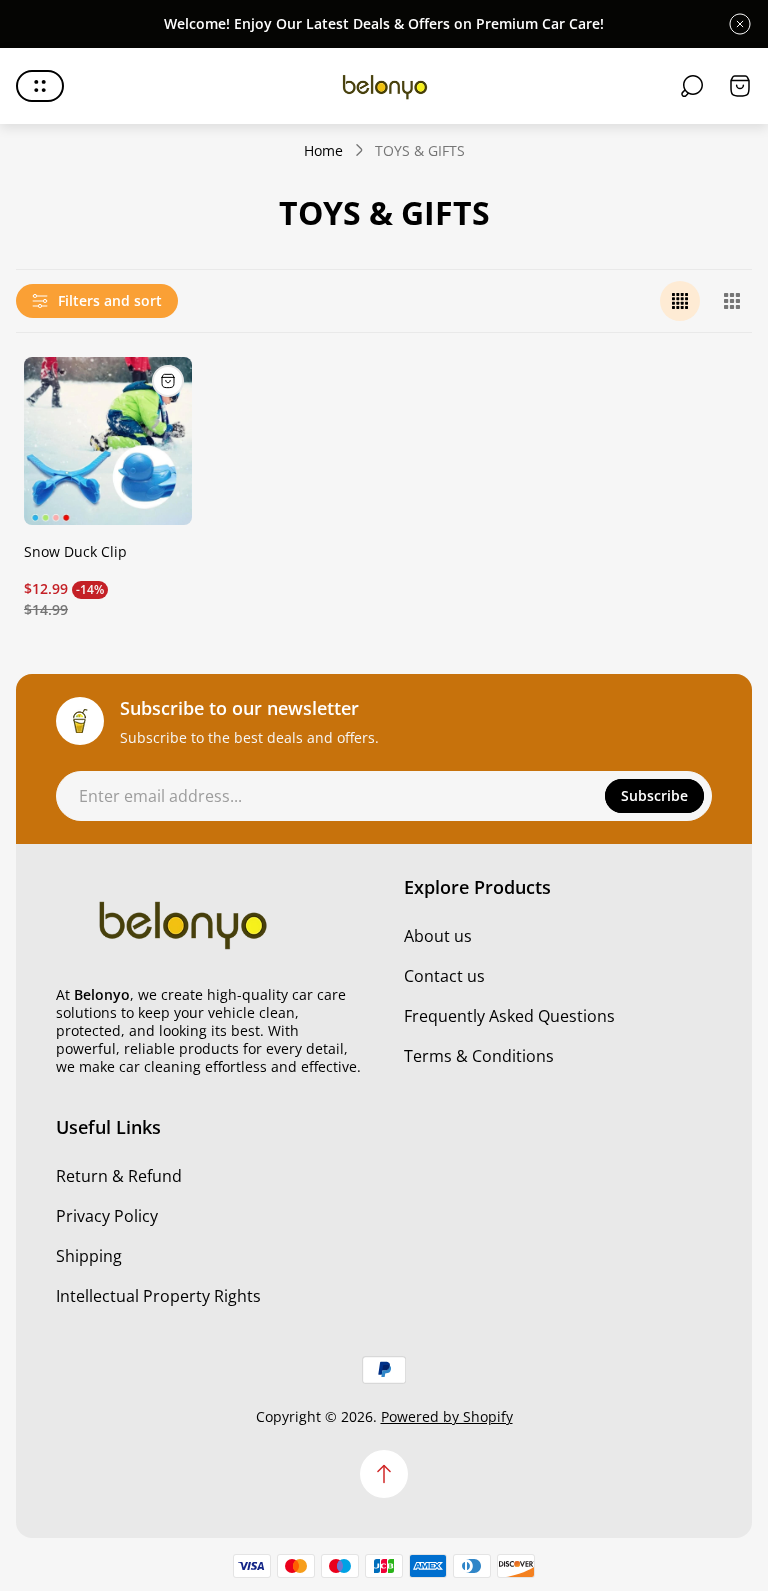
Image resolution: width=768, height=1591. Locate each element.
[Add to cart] (168, 381)
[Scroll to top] (384, 1474)
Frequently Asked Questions (509, 1016)
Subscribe (654, 795)
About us (438, 936)
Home (323, 151)
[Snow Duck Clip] (108, 441)
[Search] (692, 86)
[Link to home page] (181, 923)
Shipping (89, 1256)
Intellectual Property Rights (158, 1296)
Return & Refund (119, 1176)
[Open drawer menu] (40, 86)
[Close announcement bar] (740, 24)
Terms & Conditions (479, 1056)
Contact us (444, 976)
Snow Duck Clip (75, 551)
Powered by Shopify (447, 1416)
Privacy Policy (107, 1216)
